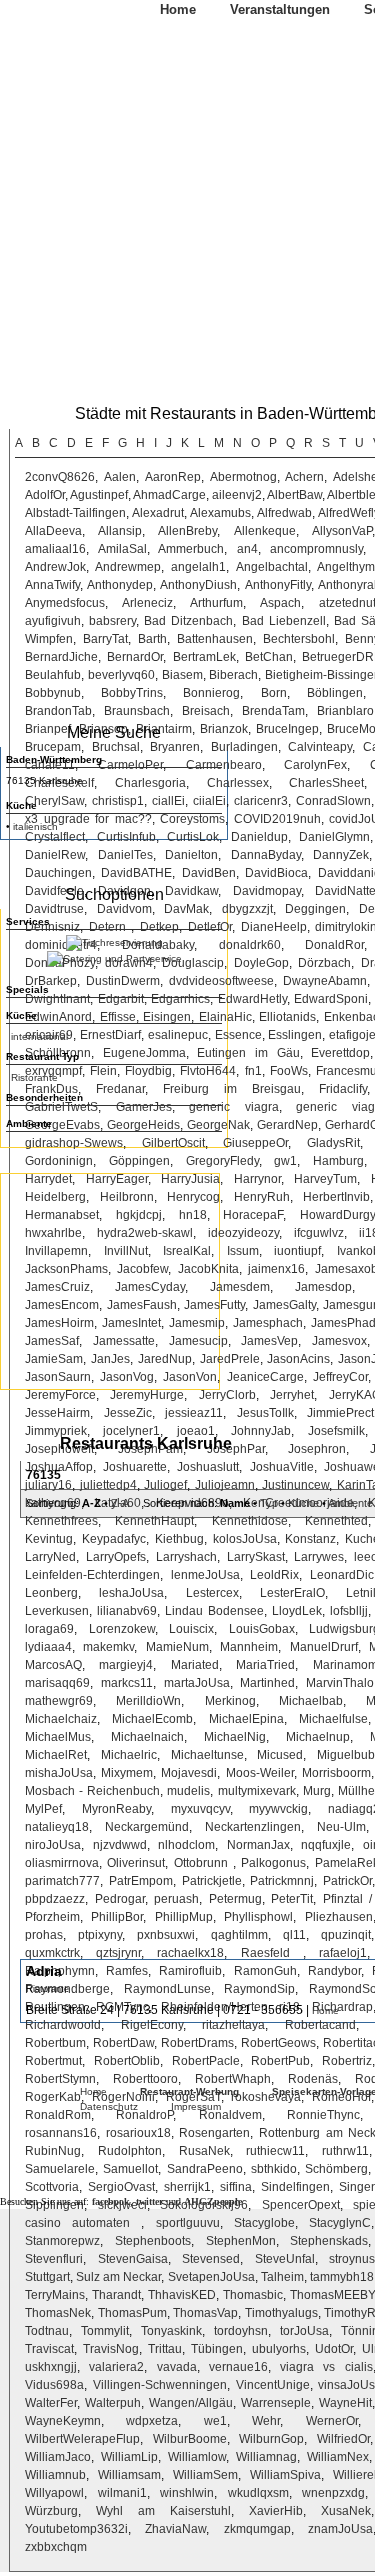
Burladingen (244, 747)
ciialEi (209, 801)
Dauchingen (58, 873)
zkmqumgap (257, 2529)
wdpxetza (152, 2421)
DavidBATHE (136, 873)
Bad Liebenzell (284, 621)
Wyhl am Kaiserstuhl (163, 2511)
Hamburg (338, 1161)
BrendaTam (273, 711)
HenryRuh (262, 1197)
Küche (303, 1503)
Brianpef (48, 729)
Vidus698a (54, 2385)
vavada (177, 2367)
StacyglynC (340, 2223)
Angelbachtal (272, 567)
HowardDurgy (337, 1215)
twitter (149, 2201)
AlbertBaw (294, 495)
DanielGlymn (334, 837)
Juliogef (165, 1485)
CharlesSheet (326, 783)
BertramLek (204, 657)
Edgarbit (121, 999)
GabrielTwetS (61, 1107)
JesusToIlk (265, 1413)
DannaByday (266, 855)
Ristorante (34, 1077)
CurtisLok (193, 837)
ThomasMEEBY (332, 2295)
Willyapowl (54, 2493)
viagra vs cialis (326, 2367)
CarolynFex (315, 765)
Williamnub (55, 2475)
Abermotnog (243, 477)
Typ (269, 1503)
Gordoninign (59, 1161)
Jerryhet (292, 1395)
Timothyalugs (281, 2313)
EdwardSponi (331, 999)
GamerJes (144, 1107)
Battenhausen (215, 639)
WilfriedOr (343, 2439)
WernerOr (332, 2421)
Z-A (119, 1503)
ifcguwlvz (319, 1233)
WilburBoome (190, 2439)
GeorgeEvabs (62, 1125)
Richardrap (342, 2007)
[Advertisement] (110, 1279)
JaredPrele (230, 1359)
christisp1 (118, 801)
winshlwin (187, 2493)
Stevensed (211, 2259)
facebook (111, 2201)
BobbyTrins (132, 693)
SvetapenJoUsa (211, 2277)
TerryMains (55, 2295)
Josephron (317, 1449)
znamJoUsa (340, 2529)
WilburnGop (271, 2439)
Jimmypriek (56, 1431)
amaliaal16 (55, 549)
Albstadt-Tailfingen (75, 513)
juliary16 (48, 1485)
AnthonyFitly (278, 585)
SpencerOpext (301, 2205)
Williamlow (197, 2457)
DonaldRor (334, 945)
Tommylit (105, 2331)
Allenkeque (265, 531)
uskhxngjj (51, 2367)
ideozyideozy (243, 1233)
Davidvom (124, 909)
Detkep (159, 927)
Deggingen (315, 909)
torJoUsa (304, 2331)
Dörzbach (324, 963)
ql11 (294, 1935)
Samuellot (130, 2169)
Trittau (165, 2349)
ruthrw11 (345, 2151)
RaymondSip (259, 1989)
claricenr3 (261, 801)
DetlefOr (210, 927)
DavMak (186, 909)
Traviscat (49, 2349)
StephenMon (241, 2241)
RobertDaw (123, 2043)
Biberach (233, 675)
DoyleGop (261, 963)
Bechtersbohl (299, 639)
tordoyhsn (241, 2331)
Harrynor (257, 1179)
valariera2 (116, 2367)
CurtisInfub (126, 837)
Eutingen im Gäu (248, 1053)
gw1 (285, 1161)
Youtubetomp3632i (76, 2529)
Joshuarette (135, 1467)
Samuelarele (60, 2169)
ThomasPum (132, 2313)
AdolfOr (45, 495)
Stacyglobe (264, 2223)
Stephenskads (329, 2241)
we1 (215, 2421)
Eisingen (167, 1017)
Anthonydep (120, 585)
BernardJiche (61, 657)
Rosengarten (214, 2133)
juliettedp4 (108, 1485)
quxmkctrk (52, 1953)
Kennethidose (250, 1521)
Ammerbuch (191, 549)
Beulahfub (53, 675)
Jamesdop (323, 1287)
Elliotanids (287, 1017)
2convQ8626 (60, 477)
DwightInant (57, 999)
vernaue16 (238, 2367)
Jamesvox (339, 1341)
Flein (103, 1071)
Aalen (120, 477)
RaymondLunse (167, 1989)
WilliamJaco (58, 2457)
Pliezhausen (339, 1917)
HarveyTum (325, 1179)
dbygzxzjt (247, 909)
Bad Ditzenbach (188, 621)
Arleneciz (147, 603)
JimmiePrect (340, 1413)
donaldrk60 (250, 945)
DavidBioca (276, 873)
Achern (304, 477)
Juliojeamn (225, 1485)
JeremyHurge (147, 1395)
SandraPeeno (205, 2169)
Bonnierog (211, 693)
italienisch (35, 826)
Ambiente (350, 1503)
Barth (152, 639)
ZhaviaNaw (175, 2529)
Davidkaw (191, 891)
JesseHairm (57, 1413)
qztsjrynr (118, 1953)
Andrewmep (128, 567)
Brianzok (224, 729)
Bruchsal (116, 747)
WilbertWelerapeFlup (82, 2439)
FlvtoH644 (208, 1071)
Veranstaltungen (280, 9)
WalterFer (51, 2403)
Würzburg (51, 2511)
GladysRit (333, 1143)
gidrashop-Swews (74, 1143)
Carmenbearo (224, 765)
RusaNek (204, 2151)
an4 (247, 549)
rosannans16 (61, 2133)
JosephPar (236, 1449)
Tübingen (217, 2349)
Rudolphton (130, 2151)
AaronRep (173, 477)
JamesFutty (214, 1305)
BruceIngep (287, 729)
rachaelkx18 (190, 1953)
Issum (243, 1251)
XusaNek (346, 2511)
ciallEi (168, 801)
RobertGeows (278, 2043)
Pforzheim (52, 1917)
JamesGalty (284, 1305)
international (39, 1036)
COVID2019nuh (277, 819)
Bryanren (175, 747)
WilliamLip (129, 2457)
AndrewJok (55, 567)
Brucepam (53, 747)
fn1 (253, 1071)
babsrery (112, 621)
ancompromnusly (316, 549)
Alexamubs (220, 513)
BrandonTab (58, 711)
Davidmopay (267, 891)
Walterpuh (113, 2403)
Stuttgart (47, 2277)
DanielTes (125, 855)
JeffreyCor (340, 1377)
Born (274, 693)
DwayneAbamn (325, 981)
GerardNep (287, 1125)
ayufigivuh (53, 621)
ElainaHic (225, 1017)
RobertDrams (197, 2043)
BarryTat (105, 639)
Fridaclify (343, 1089)
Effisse (118, 1017)
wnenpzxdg (333, 2493)
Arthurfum (216, 603)
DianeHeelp (274, 927)
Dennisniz (52, 927)
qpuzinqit (346, 1935)
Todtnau (47, 2331)
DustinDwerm (123, 981)
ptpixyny (100, 1935)
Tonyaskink (171, 2331)
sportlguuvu (188, 2223)
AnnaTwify (52, 585)
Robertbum (55, 2043)
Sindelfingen (295, 2187)
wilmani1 (122, 2493)
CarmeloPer (130, 765)
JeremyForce (60, 1395)
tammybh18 (342, 2277)
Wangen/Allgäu (191, 2403)
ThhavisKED (182, 2295)
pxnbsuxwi (166, 1935)
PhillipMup (184, 1917)
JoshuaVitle (282, 1467)
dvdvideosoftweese (221, 981)
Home (178, 9)
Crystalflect (55, 837)
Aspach (280, 603)
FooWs (289, 1071)
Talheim (282, 2277)
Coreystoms (192, 819)
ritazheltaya (233, 2025)
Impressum (196, 2106)
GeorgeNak (218, 1125)
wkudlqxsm (258, 2493)
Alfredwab (284, 513)
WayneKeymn (63, 2421)
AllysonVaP (342, 531)
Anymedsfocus (65, 603)
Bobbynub (53, 693)
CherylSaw (54, 801)
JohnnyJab (261, 1431)
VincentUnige (273, 2385)
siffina (236, 2187)
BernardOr (135, 657)
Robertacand (320, 2025)
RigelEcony (152, 2025)
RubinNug (53, 2151)
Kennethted (336, 1521)
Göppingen (139, 1161)
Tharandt (116, 2295)
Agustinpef (99, 495)
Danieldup (259, 837)
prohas (44, 1935)
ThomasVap (205, 2313)
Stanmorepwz (62, 2241)
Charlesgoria (150, 783)
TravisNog (111, 2349)
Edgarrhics (180, 999)
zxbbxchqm (56, 2547)
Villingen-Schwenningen (160, 2385)
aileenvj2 (237, 495)
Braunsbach (137, 711)
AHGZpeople (213, 2201)
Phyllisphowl (258, 1917)
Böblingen (335, 693)
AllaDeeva (53, 531)
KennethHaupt (154, 1521)
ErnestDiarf (110, 1035)
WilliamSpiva (285, 2475)
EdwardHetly (252, 999)
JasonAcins (298, 1359)
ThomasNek (58, 2313)
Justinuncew (295, 1485)
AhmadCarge (169, 495)
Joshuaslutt (208, 1467)
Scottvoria (52, 2187)
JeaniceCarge (265, 1377)
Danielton (191, 855)
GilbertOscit (173, 1143)
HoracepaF (253, 1215)
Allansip (120, 531)
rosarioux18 (138, 2133)
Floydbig (148, 1071)
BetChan (269, 657)
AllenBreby (187, 531)
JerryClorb (227, 1395)
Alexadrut (158, 513)
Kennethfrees (61, 1521)
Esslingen (295, 1035)
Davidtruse (54, 909)
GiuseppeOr (255, 1143)
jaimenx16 (276, 1269)
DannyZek (341, 855)
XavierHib (276, 2511)
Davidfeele (54, 891)
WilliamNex (338, 2457)
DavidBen (209, 873)
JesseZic (128, 1413)
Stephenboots (153, 2241)
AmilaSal (122, 549)
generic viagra (234, 1107)
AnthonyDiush (198, 585)
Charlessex (238, 783)
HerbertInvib (336, 1197)
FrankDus (51, 1089)
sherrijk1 (187, 2187)
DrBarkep (51, 981)
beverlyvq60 (121, 675)
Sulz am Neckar (118, 2277)
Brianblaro (345, 711)
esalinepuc (178, 1035)
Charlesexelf (59, 783)
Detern (110, 927)
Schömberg (336, 2169)
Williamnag (266, 2457)
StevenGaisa (133, 2259)
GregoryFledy (222, 1161)
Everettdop (340, 1053)
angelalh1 (198, 567)
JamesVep (269, 1341)
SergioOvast (121, 2187)
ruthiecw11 (275, 2151)
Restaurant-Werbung (189, 2091)
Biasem (182, 675)
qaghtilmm (239, 1935)
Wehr (266, 2421)
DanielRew (55, 855)
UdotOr (334, 2349)
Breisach (206, 711)
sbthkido (274, 2169)
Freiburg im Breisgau (232, 1089)
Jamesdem (240, 1287)
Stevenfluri (54, 2259)
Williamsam (129, 2475)
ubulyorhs (279, 2349)
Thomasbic (253, 2295)
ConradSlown (333, 801)
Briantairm (164, 729)
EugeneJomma (144, 1053)
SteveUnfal (285, 2259)
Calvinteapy (320, 747)
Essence (238, 1035)
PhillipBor (117, 1917)
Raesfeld (272, 1953)
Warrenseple (276, 2403)
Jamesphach (268, 1323)
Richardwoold (63, 2025)
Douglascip (193, 963)
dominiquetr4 (61, 945)
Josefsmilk (336, 1431)
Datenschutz (109, 2106)
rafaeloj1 (343, 1953)
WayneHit (345, 2403)
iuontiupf (297, 1251)
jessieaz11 (194, 1413)
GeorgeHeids (143, 1125)
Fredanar (120, 1089)
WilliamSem (205, 2475)
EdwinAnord (58, 1017)
